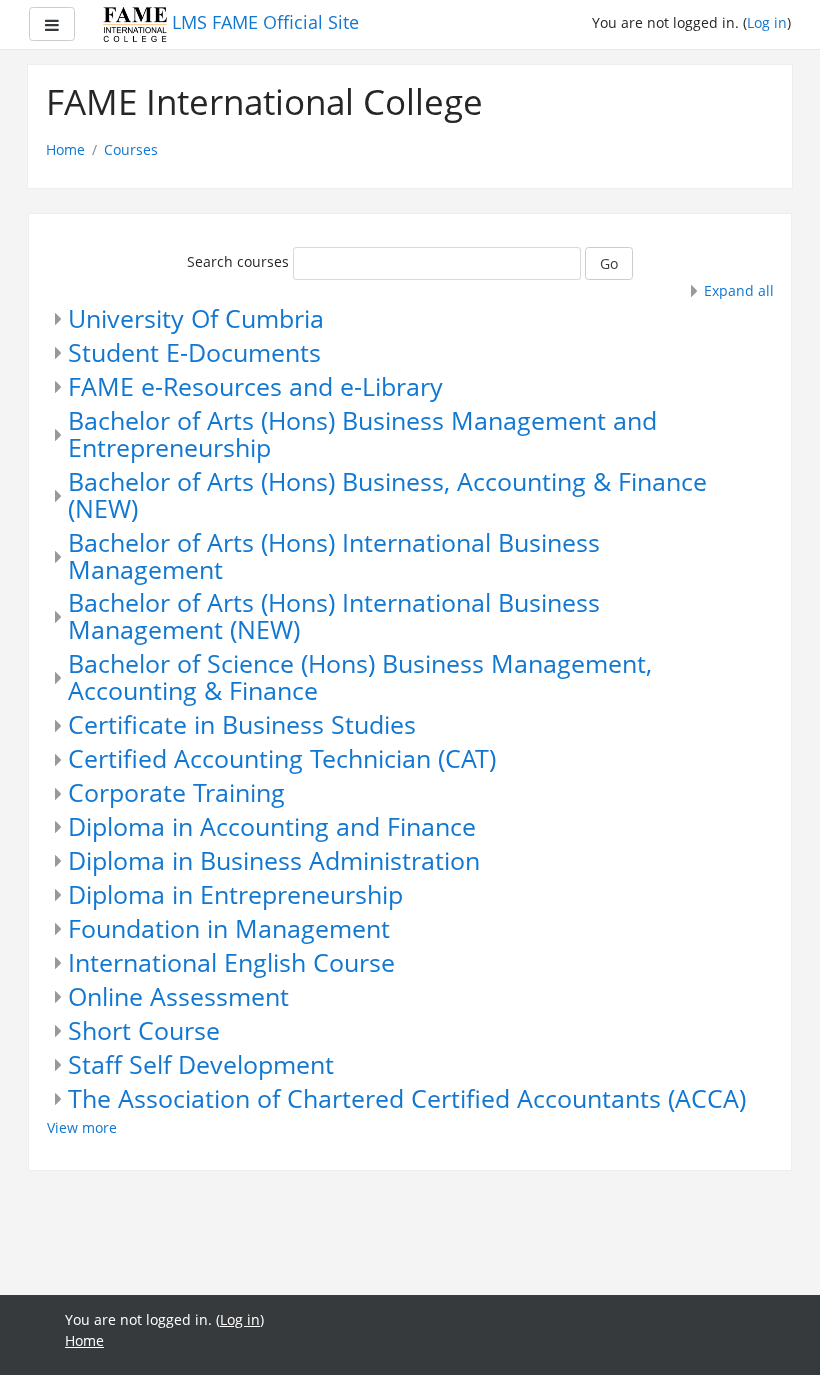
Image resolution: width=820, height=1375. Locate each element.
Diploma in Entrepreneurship (235, 894)
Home (65, 149)
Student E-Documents (194, 352)
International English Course (231, 962)
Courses (131, 149)
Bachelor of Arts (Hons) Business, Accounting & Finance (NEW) (387, 495)
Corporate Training (176, 792)
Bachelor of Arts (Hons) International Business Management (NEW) (334, 616)
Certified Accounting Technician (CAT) (282, 758)
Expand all (739, 290)
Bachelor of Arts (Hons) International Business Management (334, 556)
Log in (767, 22)
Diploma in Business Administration (274, 860)
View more (82, 1127)
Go (609, 263)
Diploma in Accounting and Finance (272, 826)
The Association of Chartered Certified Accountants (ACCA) (407, 1098)
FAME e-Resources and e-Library (255, 386)
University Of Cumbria (196, 318)
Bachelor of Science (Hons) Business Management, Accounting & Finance (360, 677)
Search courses (238, 261)
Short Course (144, 1030)
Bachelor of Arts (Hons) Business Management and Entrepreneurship (362, 434)
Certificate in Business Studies (242, 724)
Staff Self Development (201, 1064)
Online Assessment (178, 996)
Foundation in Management (229, 928)
